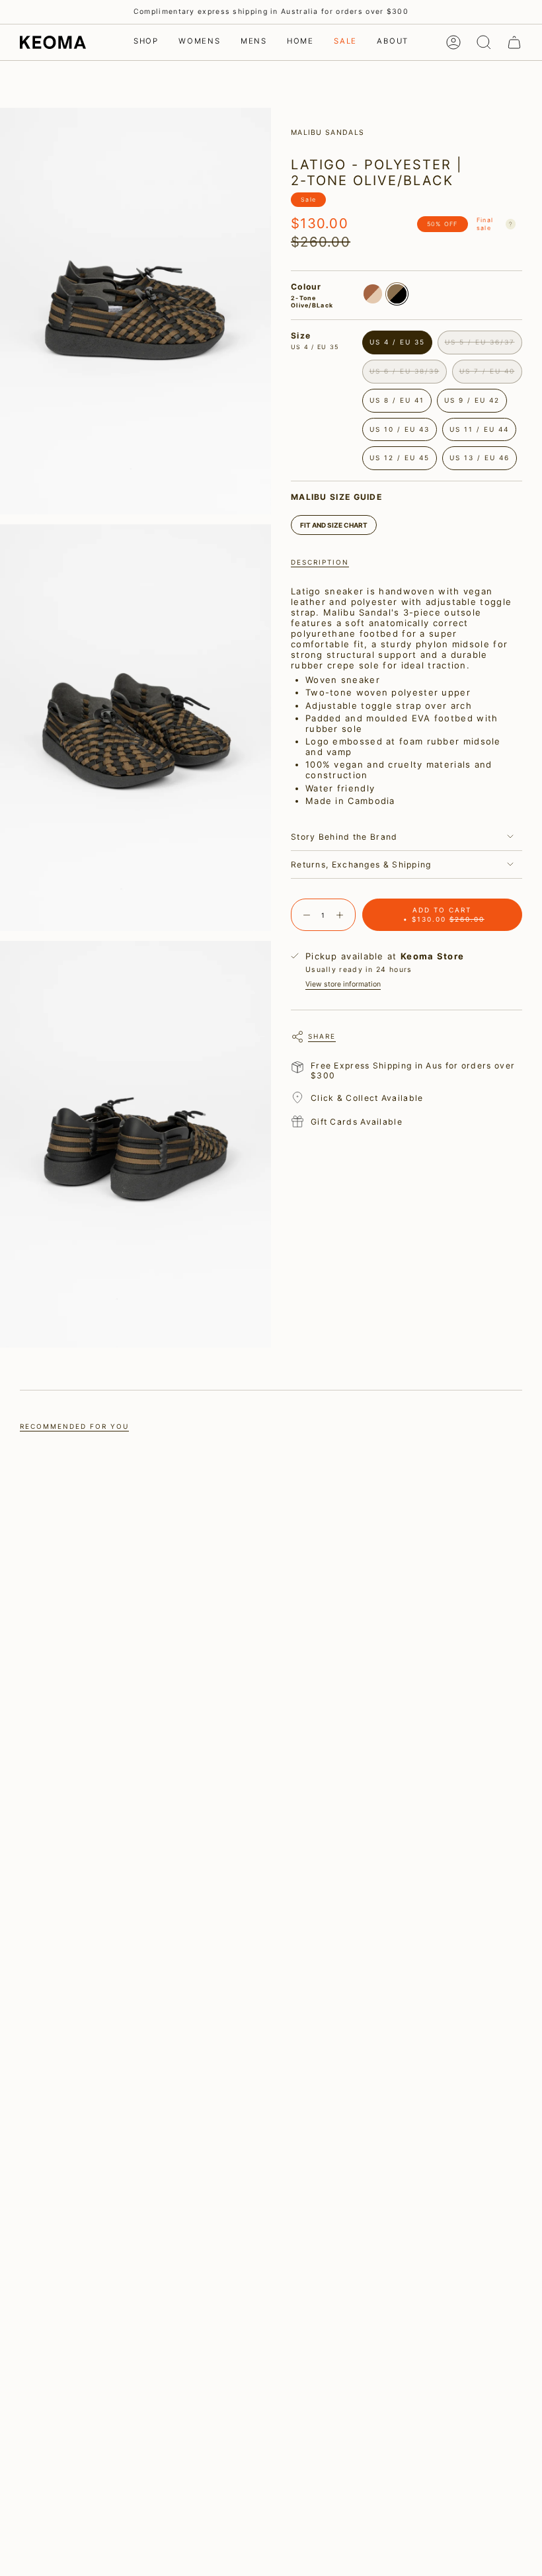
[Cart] (514, 42)
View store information (343, 984)
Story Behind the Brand (344, 837)
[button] (146, 42)
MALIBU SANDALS (328, 133)
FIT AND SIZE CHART (334, 525)
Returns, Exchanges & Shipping (361, 865)
